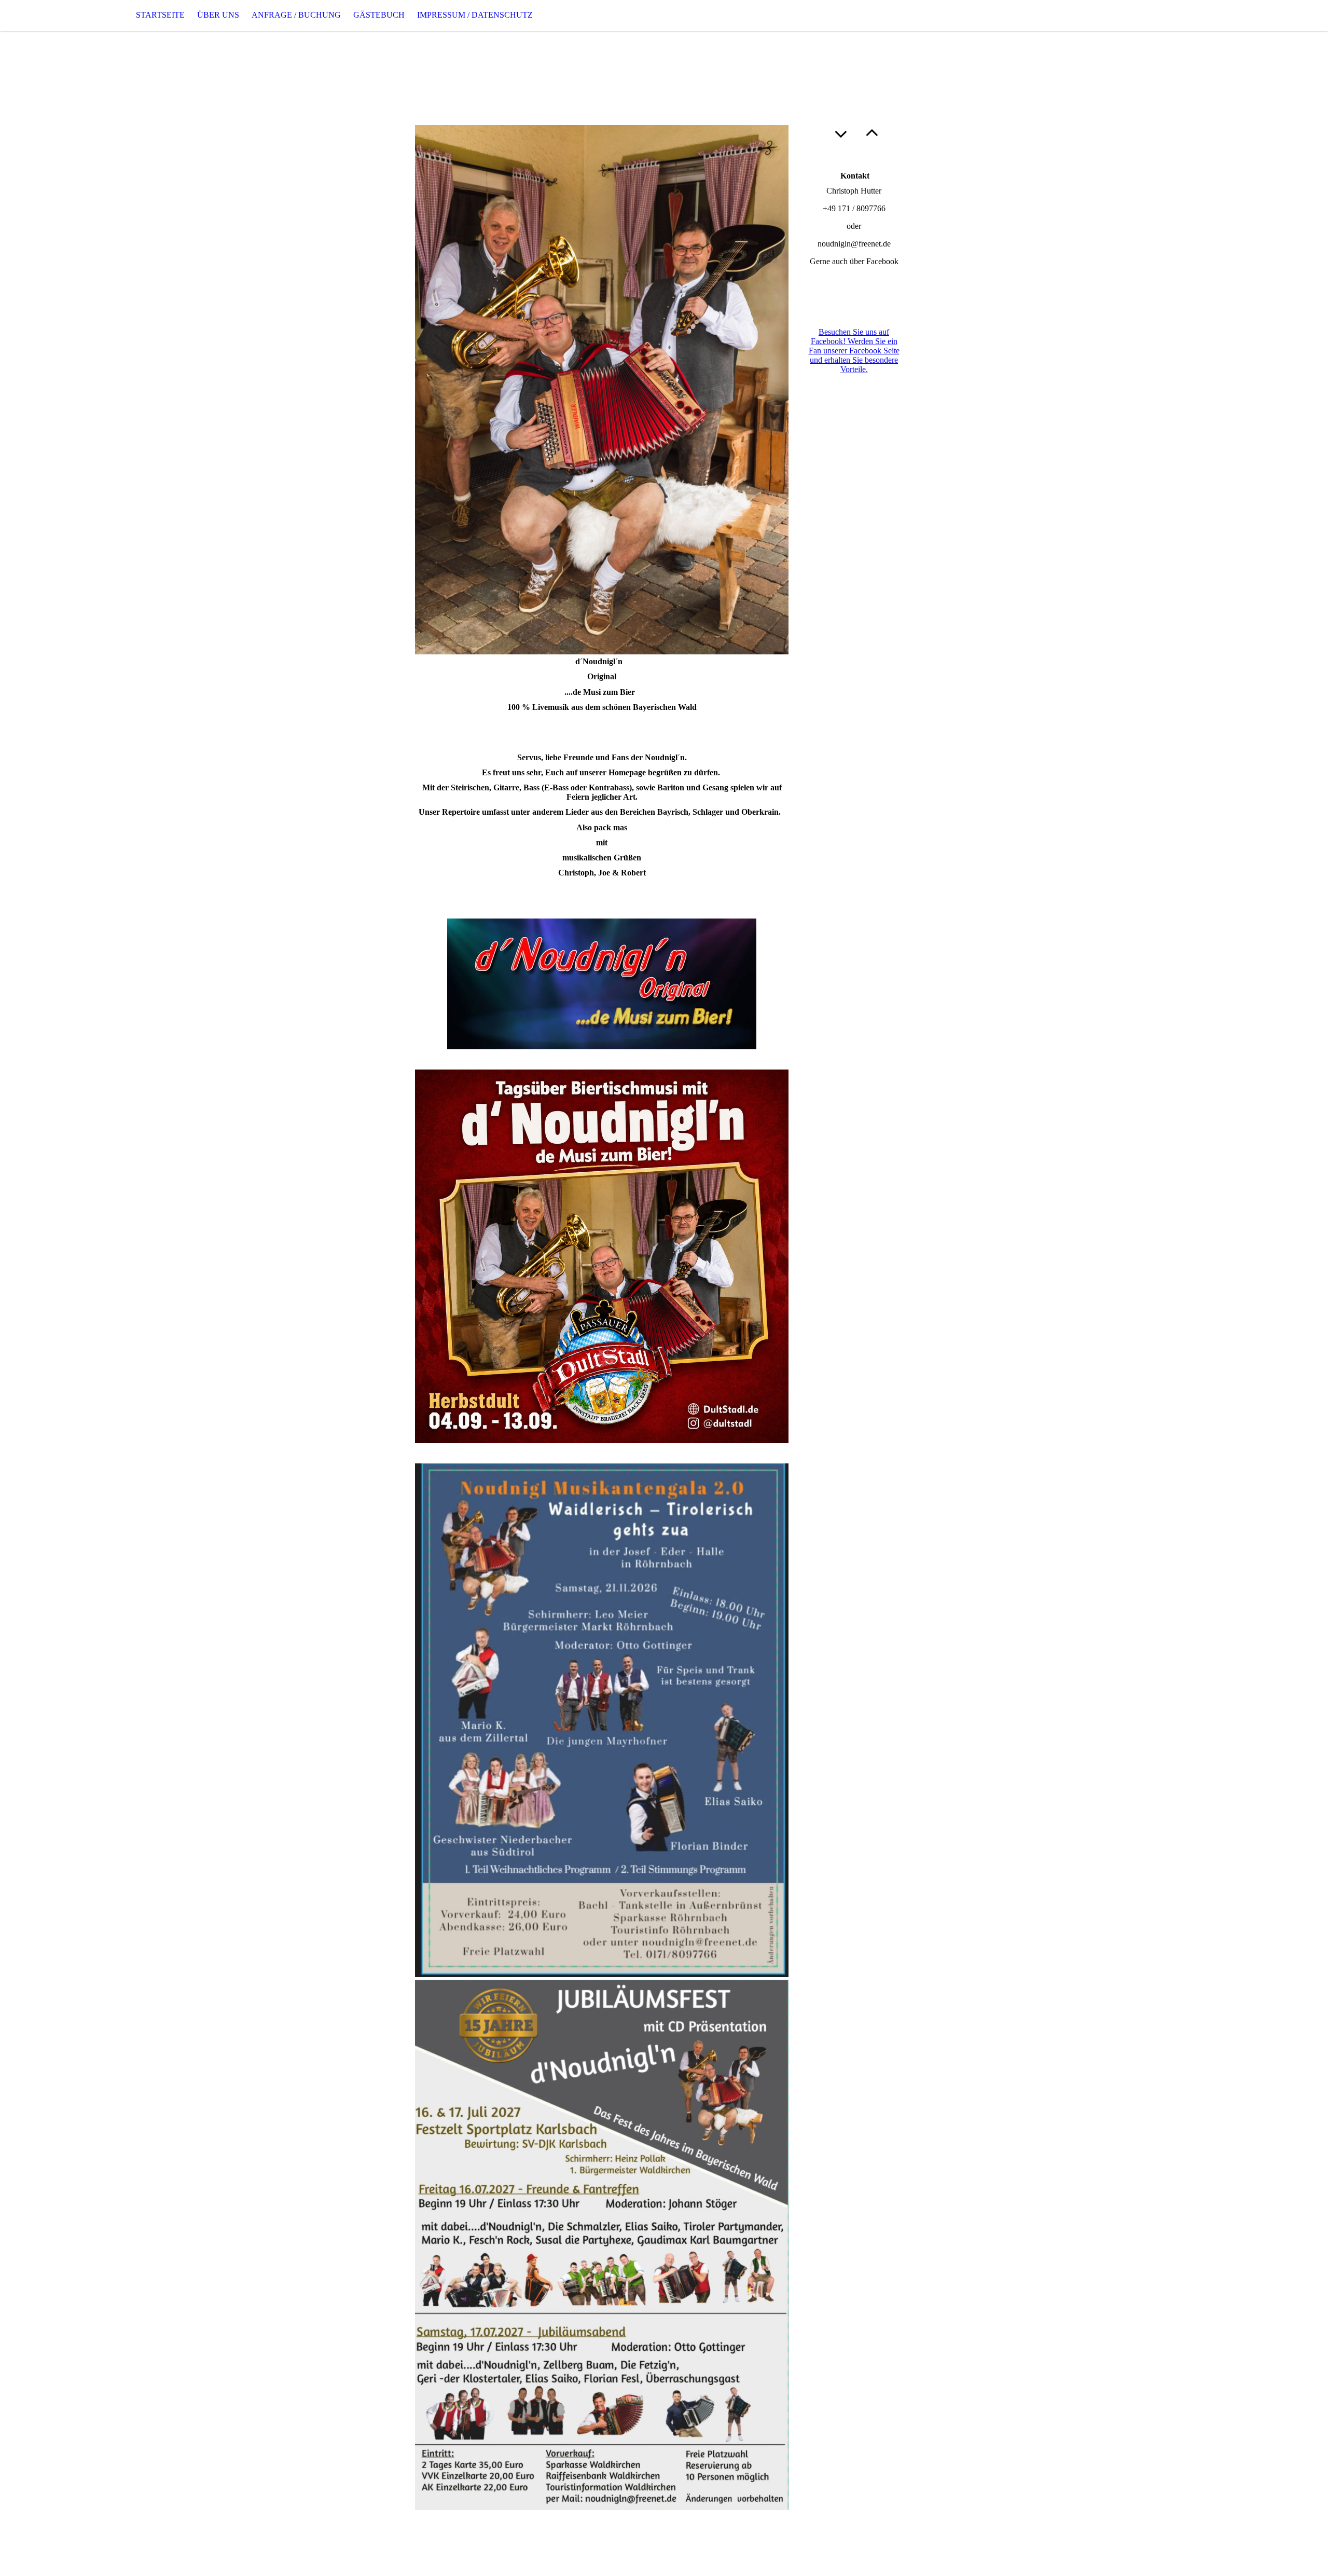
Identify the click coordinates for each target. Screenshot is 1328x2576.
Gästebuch (379, 15)
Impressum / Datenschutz (475, 15)
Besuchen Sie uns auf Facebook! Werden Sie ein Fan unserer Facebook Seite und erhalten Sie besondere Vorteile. (854, 351)
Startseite (160, 15)
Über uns (218, 15)
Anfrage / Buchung (296, 15)
